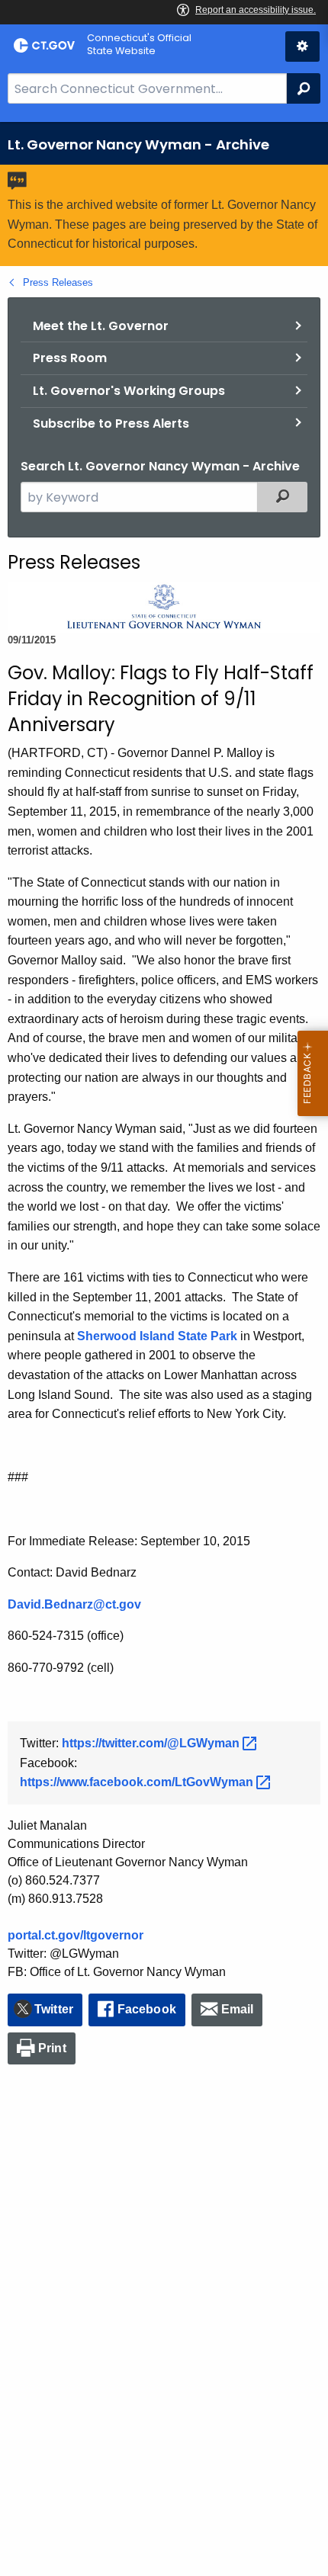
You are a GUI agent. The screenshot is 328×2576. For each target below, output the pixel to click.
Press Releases (58, 282)
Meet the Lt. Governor (101, 326)
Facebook (147, 2009)
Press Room (70, 358)
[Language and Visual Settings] (302, 47)
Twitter (54, 2009)
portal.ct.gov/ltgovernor (76, 1935)
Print (52, 2048)
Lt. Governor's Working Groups (129, 391)
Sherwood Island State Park (157, 1336)
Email (238, 2009)
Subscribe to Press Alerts (111, 423)
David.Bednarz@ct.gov (74, 1604)
